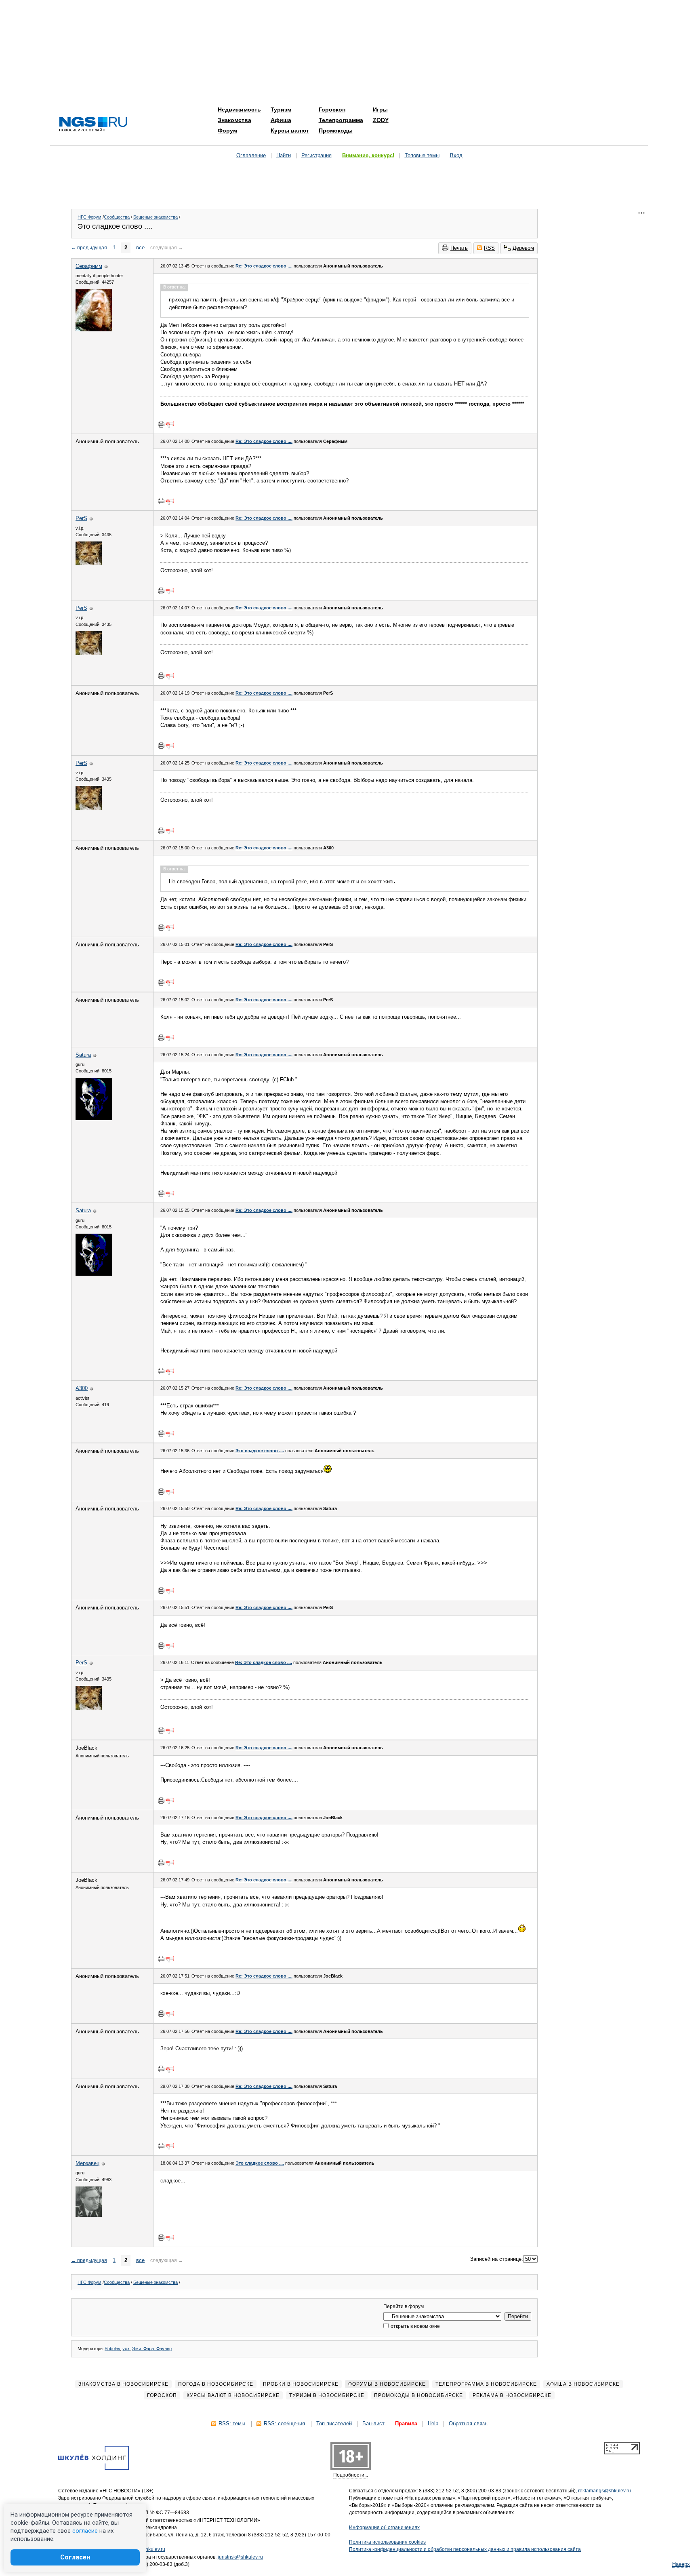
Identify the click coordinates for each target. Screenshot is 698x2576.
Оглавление (251, 155)
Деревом (523, 248)
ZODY (381, 120)
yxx (126, 2349)
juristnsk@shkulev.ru (240, 2557)
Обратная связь (468, 2423)
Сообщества (117, 217)
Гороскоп (332, 110)
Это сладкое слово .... (260, 1451)
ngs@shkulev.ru (148, 2549)
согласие (85, 2531)
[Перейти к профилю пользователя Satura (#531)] (94, 1118)
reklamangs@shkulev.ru (604, 2491)
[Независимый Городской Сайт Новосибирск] (93, 125)
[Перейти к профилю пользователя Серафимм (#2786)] (94, 330)
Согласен (75, 2557)
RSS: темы (232, 2423)
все (140, 247)
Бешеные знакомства (156, 217)
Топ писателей (334, 2423)
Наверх (681, 2564)
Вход (456, 155)
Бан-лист (373, 2423)
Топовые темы (422, 155)
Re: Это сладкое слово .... (264, 266)
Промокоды (336, 131)
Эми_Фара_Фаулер (152, 2349)
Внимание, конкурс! (368, 155)
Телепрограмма (341, 120)
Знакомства (234, 120)
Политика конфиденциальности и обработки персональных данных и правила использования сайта (465, 2549)
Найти (284, 155)
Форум (227, 131)
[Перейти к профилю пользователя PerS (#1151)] (89, 563)
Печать (459, 248)
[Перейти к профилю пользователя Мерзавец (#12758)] (89, 2215)
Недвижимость (239, 110)
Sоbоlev (112, 2349)
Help (433, 2423)
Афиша (281, 120)
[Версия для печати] (161, 424)
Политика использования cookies (387, 2542)
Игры (380, 110)
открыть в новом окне (415, 2326)
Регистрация (316, 155)
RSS (489, 248)
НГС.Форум (89, 217)
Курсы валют (290, 131)
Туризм (281, 110)
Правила (406, 2423)
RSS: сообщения (284, 2423)
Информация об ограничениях (384, 2528)
